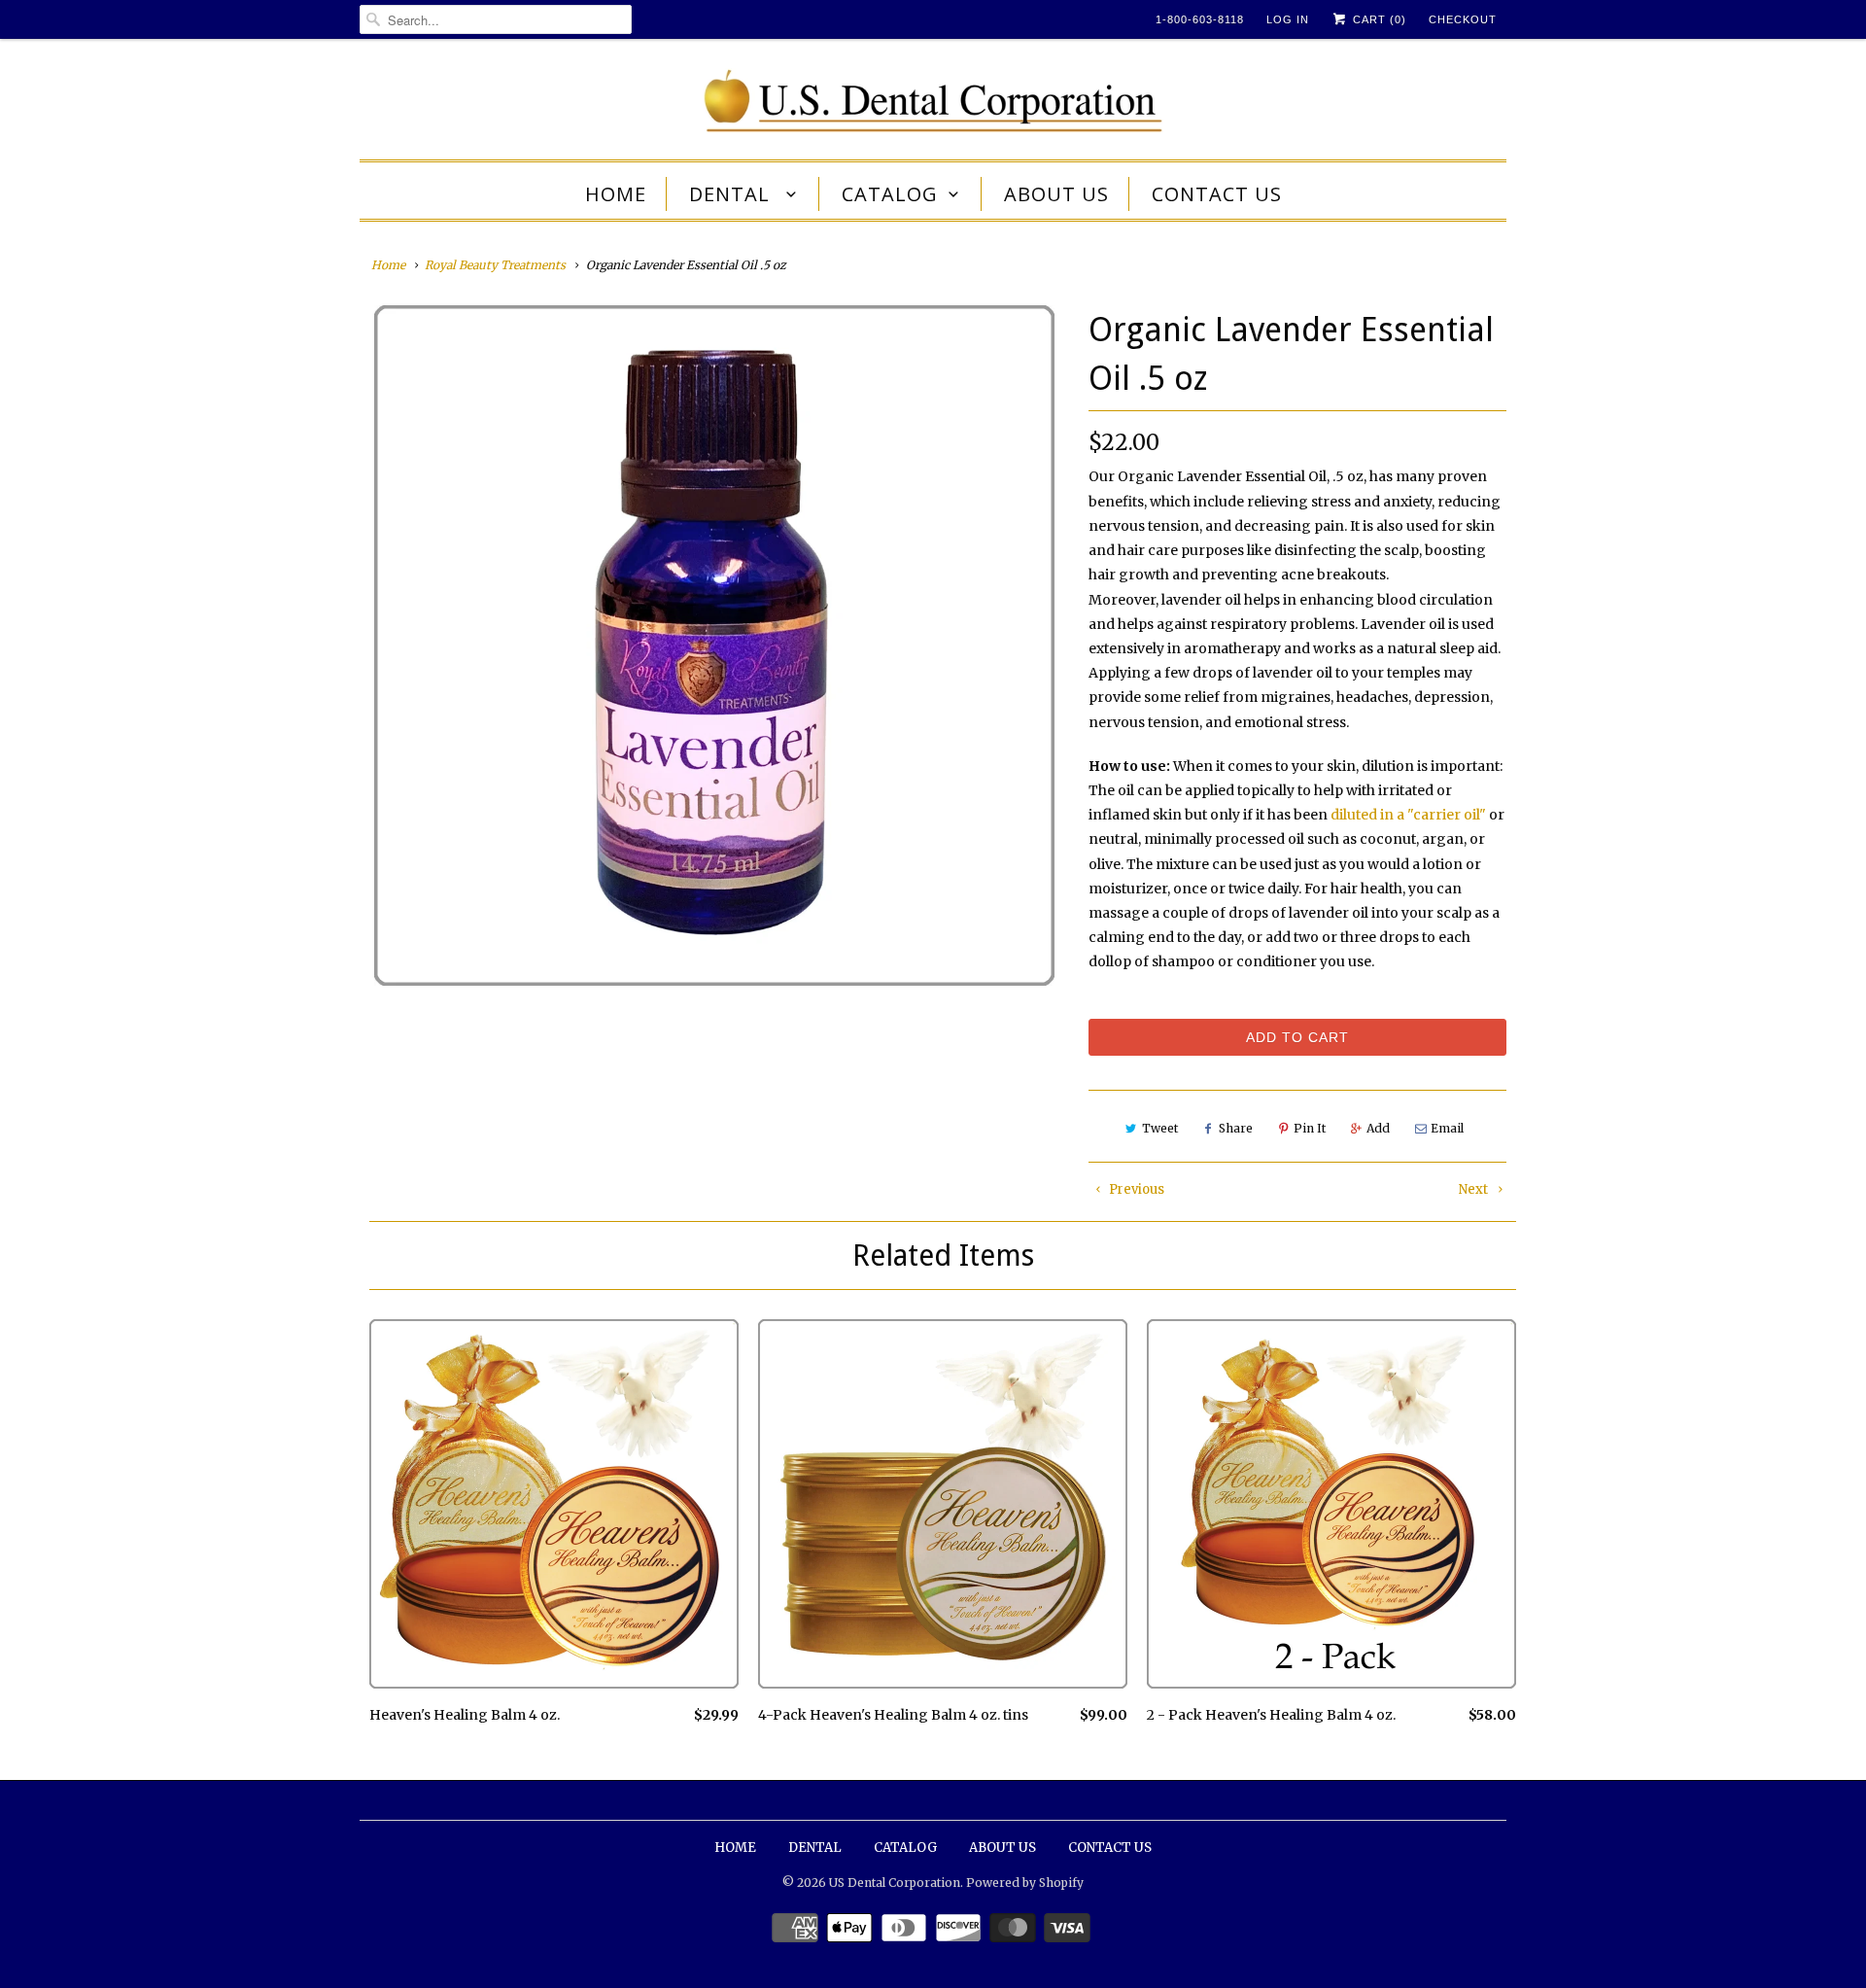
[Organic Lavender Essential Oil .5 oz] (714, 645)
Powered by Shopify (1025, 1883)
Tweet (1160, 1128)
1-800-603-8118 (1200, 19)
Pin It (1310, 1128)
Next (1475, 1189)
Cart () (1378, 19)
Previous (1135, 1189)
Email (1447, 1128)
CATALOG (890, 194)
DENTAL (732, 194)
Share (1236, 1128)
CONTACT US (1217, 194)
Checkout (1463, 19)
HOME (616, 194)
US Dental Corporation (895, 1883)
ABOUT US (1056, 194)
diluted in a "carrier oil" (1408, 815)
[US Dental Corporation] (933, 104)
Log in (1288, 19)
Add (1378, 1128)
